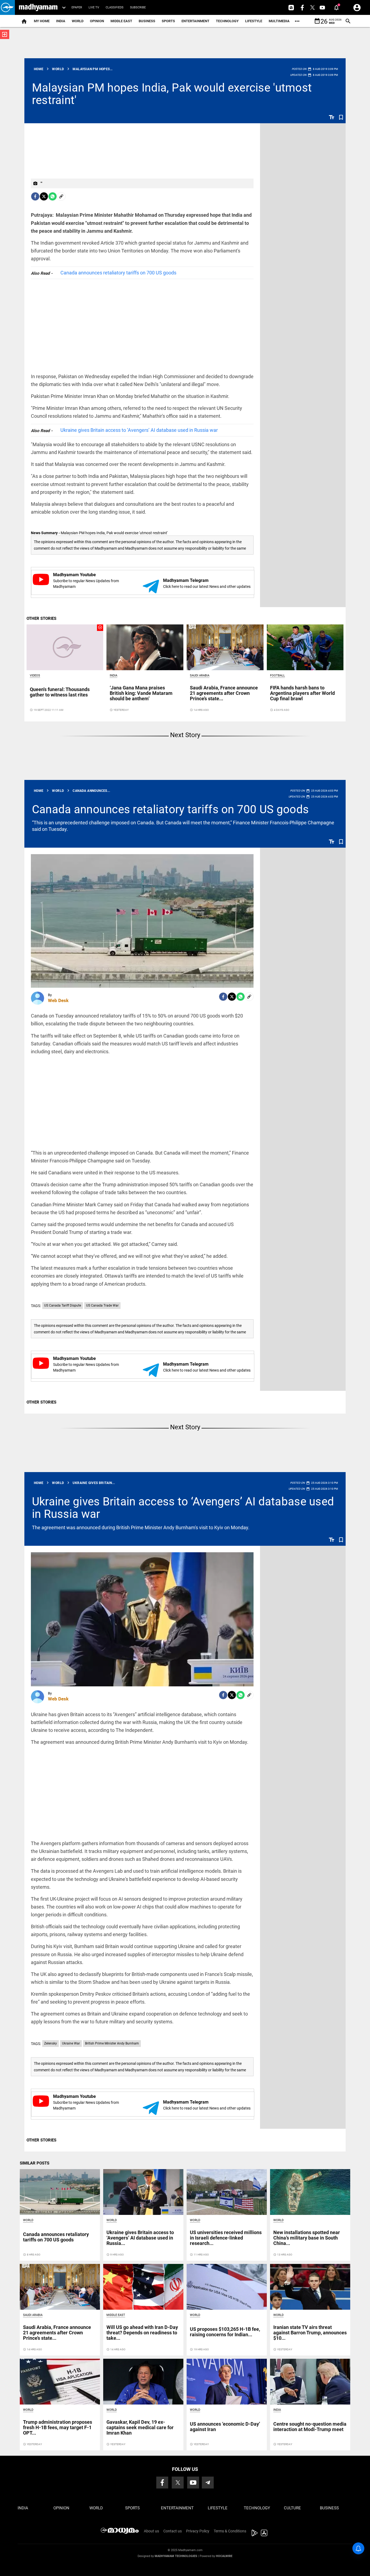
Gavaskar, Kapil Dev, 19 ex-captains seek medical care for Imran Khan (140, 2427)
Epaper (77, 7)
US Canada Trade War (102, 1305)
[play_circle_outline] (65, 647)
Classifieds (115, 7)
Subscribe (138, 7)
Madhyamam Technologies (176, 2556)
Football (277, 675)
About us (151, 2531)
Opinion (97, 21)
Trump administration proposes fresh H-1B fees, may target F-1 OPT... (58, 2427)
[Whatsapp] (53, 196)
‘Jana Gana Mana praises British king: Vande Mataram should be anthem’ (141, 693)
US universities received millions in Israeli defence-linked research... (226, 2238)
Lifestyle (254, 21)
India (61, 21)
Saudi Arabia (200, 675)
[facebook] (35, 196)
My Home (42, 21)
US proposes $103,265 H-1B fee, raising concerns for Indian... (225, 2332)
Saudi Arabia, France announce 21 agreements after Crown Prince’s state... (224, 693)
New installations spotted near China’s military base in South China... (307, 2238)
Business (147, 21)
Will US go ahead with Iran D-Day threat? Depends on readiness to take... (142, 2333)
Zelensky (51, 2043)
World (78, 21)
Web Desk (58, 1000)
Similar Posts (35, 2163)
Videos (35, 675)
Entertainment (195, 21)
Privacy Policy (198, 2531)
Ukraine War (71, 2043)
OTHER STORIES (41, 618)
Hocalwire (224, 2556)
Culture (292, 2508)
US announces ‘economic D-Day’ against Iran (225, 2427)
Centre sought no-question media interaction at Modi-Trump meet (310, 2427)
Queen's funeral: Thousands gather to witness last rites (60, 692)
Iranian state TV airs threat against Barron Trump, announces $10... (310, 2333)
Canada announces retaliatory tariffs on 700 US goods (118, 273)
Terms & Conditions (230, 2531)
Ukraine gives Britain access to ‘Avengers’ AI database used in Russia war (139, 430)
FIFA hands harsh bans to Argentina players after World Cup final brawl (302, 693)
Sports (168, 21)
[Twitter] (44, 196)
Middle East (121, 21)
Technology (227, 21)
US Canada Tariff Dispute (63, 1305)
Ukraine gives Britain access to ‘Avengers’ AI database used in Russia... (140, 2238)
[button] (7, 7)
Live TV (94, 7)
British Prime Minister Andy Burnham (112, 2043)
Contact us (173, 2531)
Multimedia (279, 21)
